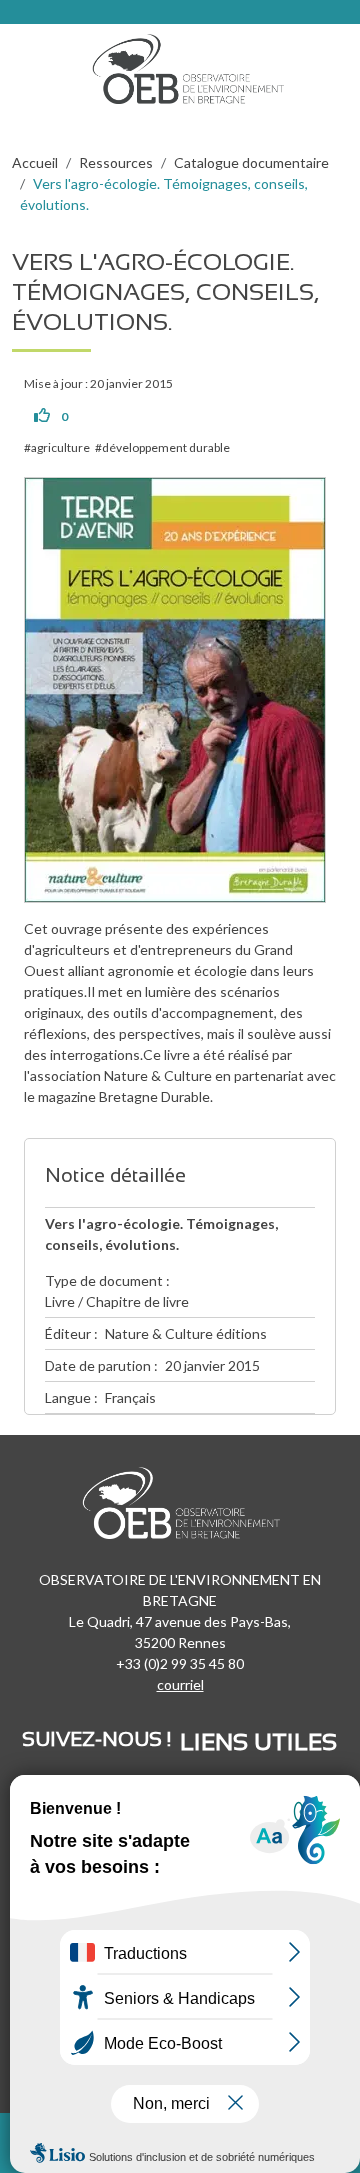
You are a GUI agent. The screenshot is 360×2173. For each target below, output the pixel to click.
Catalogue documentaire (251, 162)
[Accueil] (195, 64)
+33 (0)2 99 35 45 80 (180, 1663)
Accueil (35, 162)
